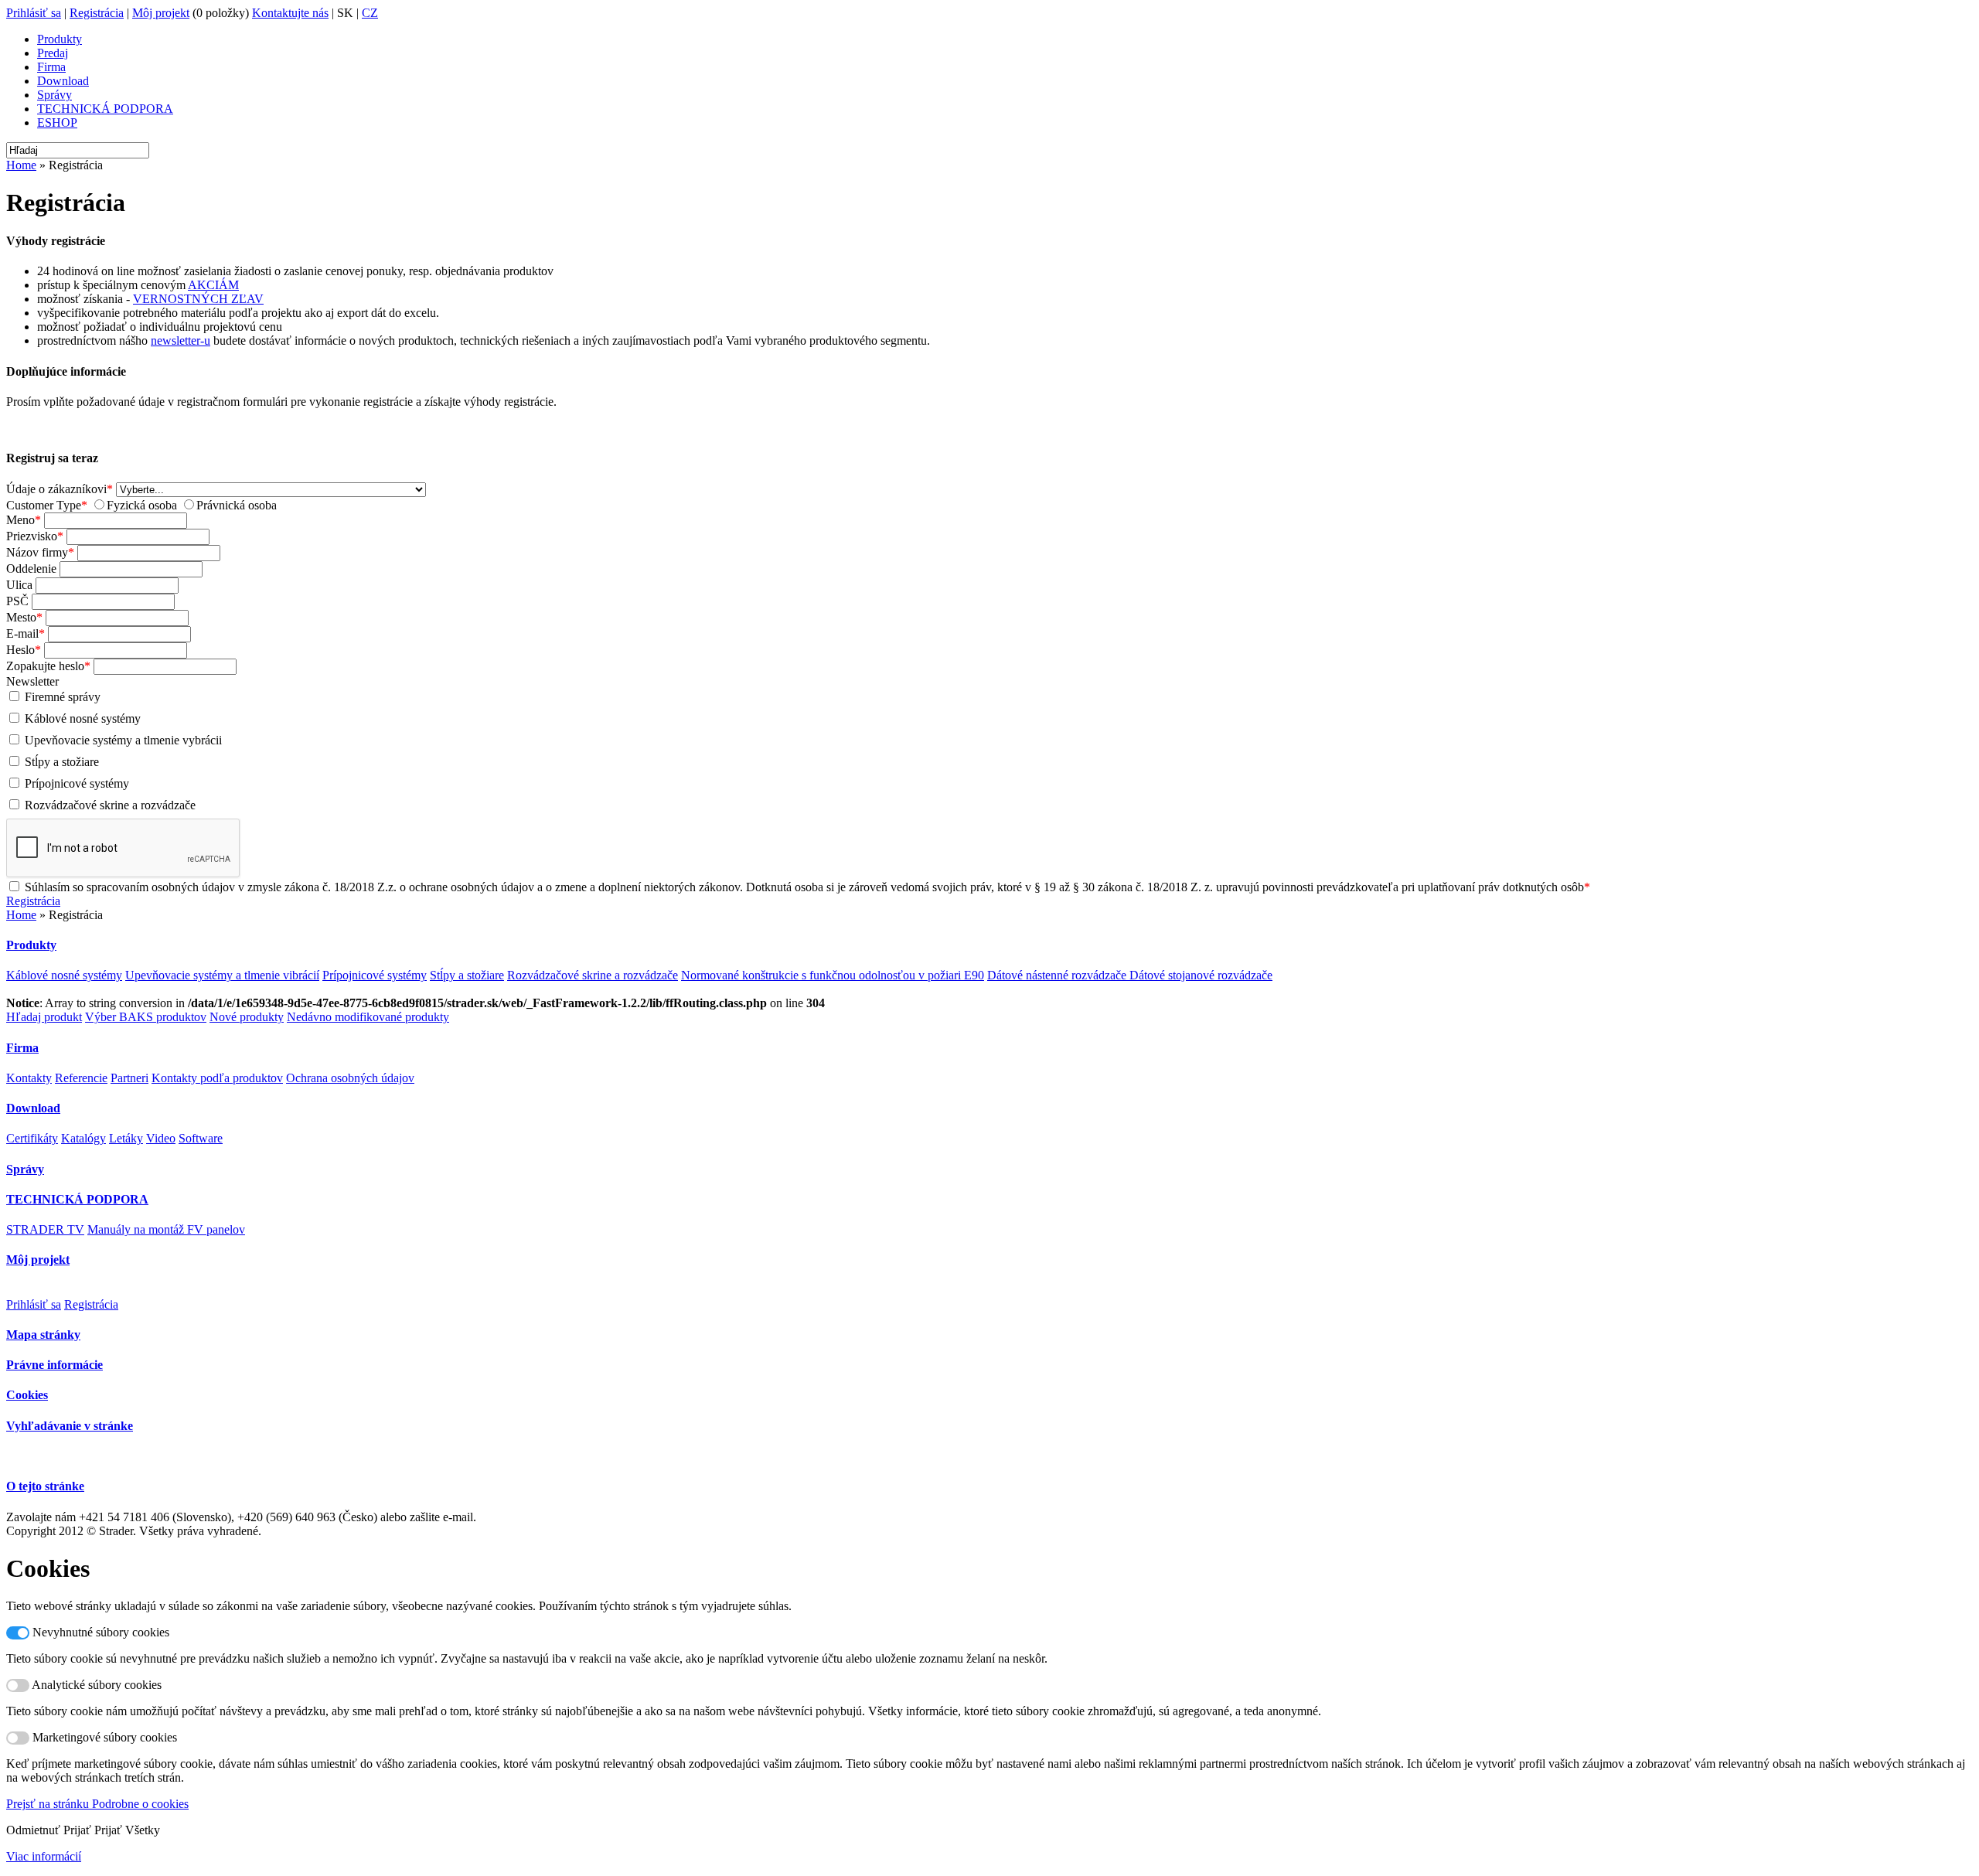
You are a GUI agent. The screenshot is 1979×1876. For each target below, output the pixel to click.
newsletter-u (181, 340)
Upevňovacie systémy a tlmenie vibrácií (222, 975)
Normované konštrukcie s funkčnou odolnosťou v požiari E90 (833, 975)
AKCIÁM (213, 285)
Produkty (60, 39)
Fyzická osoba (142, 505)
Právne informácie (54, 1365)
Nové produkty (247, 1017)
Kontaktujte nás (290, 13)
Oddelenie (31, 569)
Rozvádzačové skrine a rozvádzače (110, 805)
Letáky (126, 1138)
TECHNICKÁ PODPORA (105, 109)
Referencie (81, 1078)
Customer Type (44, 505)
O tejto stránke (45, 1486)
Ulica (19, 585)
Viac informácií (44, 1856)
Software (201, 1138)
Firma (51, 67)
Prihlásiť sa (34, 13)
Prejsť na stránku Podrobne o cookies (97, 1804)
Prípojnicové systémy (77, 783)
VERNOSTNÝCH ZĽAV (198, 299)
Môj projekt (161, 13)
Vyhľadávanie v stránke (70, 1426)
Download (63, 81)
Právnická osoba (237, 505)
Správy (54, 95)
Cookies (27, 1395)
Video (161, 1138)
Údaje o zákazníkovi (56, 489)
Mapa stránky (43, 1335)
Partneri (129, 1078)
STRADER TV (45, 1229)
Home (21, 165)
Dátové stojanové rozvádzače (1201, 975)
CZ (370, 13)
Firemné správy (63, 697)
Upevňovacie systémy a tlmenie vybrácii (123, 740)
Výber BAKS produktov (146, 1017)
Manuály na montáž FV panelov (166, 1229)
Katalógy (83, 1138)
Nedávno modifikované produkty (368, 1017)
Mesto (21, 617)
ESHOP (57, 123)
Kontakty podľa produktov (217, 1078)
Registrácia (97, 13)
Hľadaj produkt (44, 1017)
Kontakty (29, 1078)
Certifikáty (32, 1138)
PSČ (17, 601)
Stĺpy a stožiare (62, 762)
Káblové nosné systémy (83, 718)
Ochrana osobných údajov (350, 1078)
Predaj (53, 53)
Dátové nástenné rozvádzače (1058, 975)
